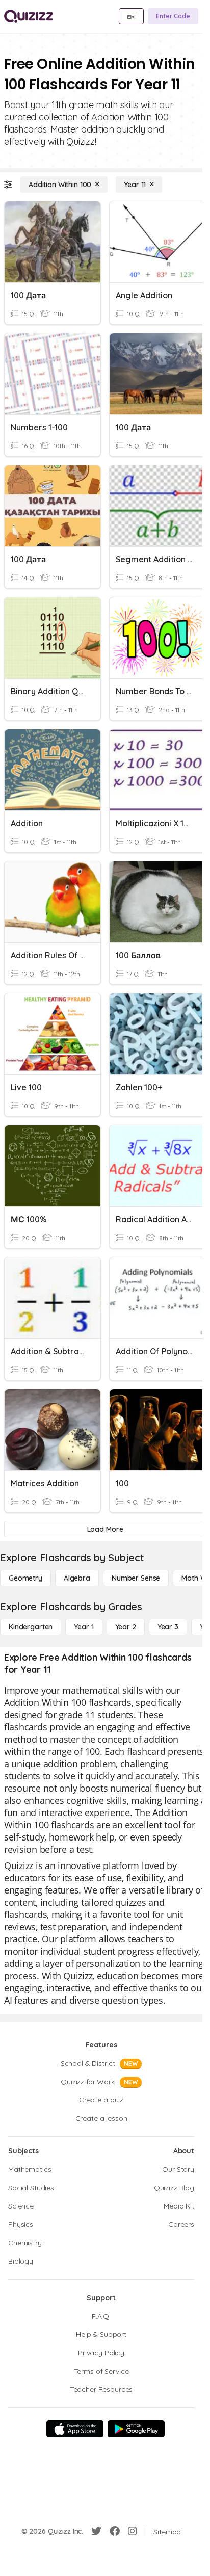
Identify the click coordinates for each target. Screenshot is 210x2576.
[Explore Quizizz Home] (29, 16)
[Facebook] (115, 2531)
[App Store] (75, 2429)
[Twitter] (96, 2531)
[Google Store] (136, 2429)
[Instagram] (133, 2531)
